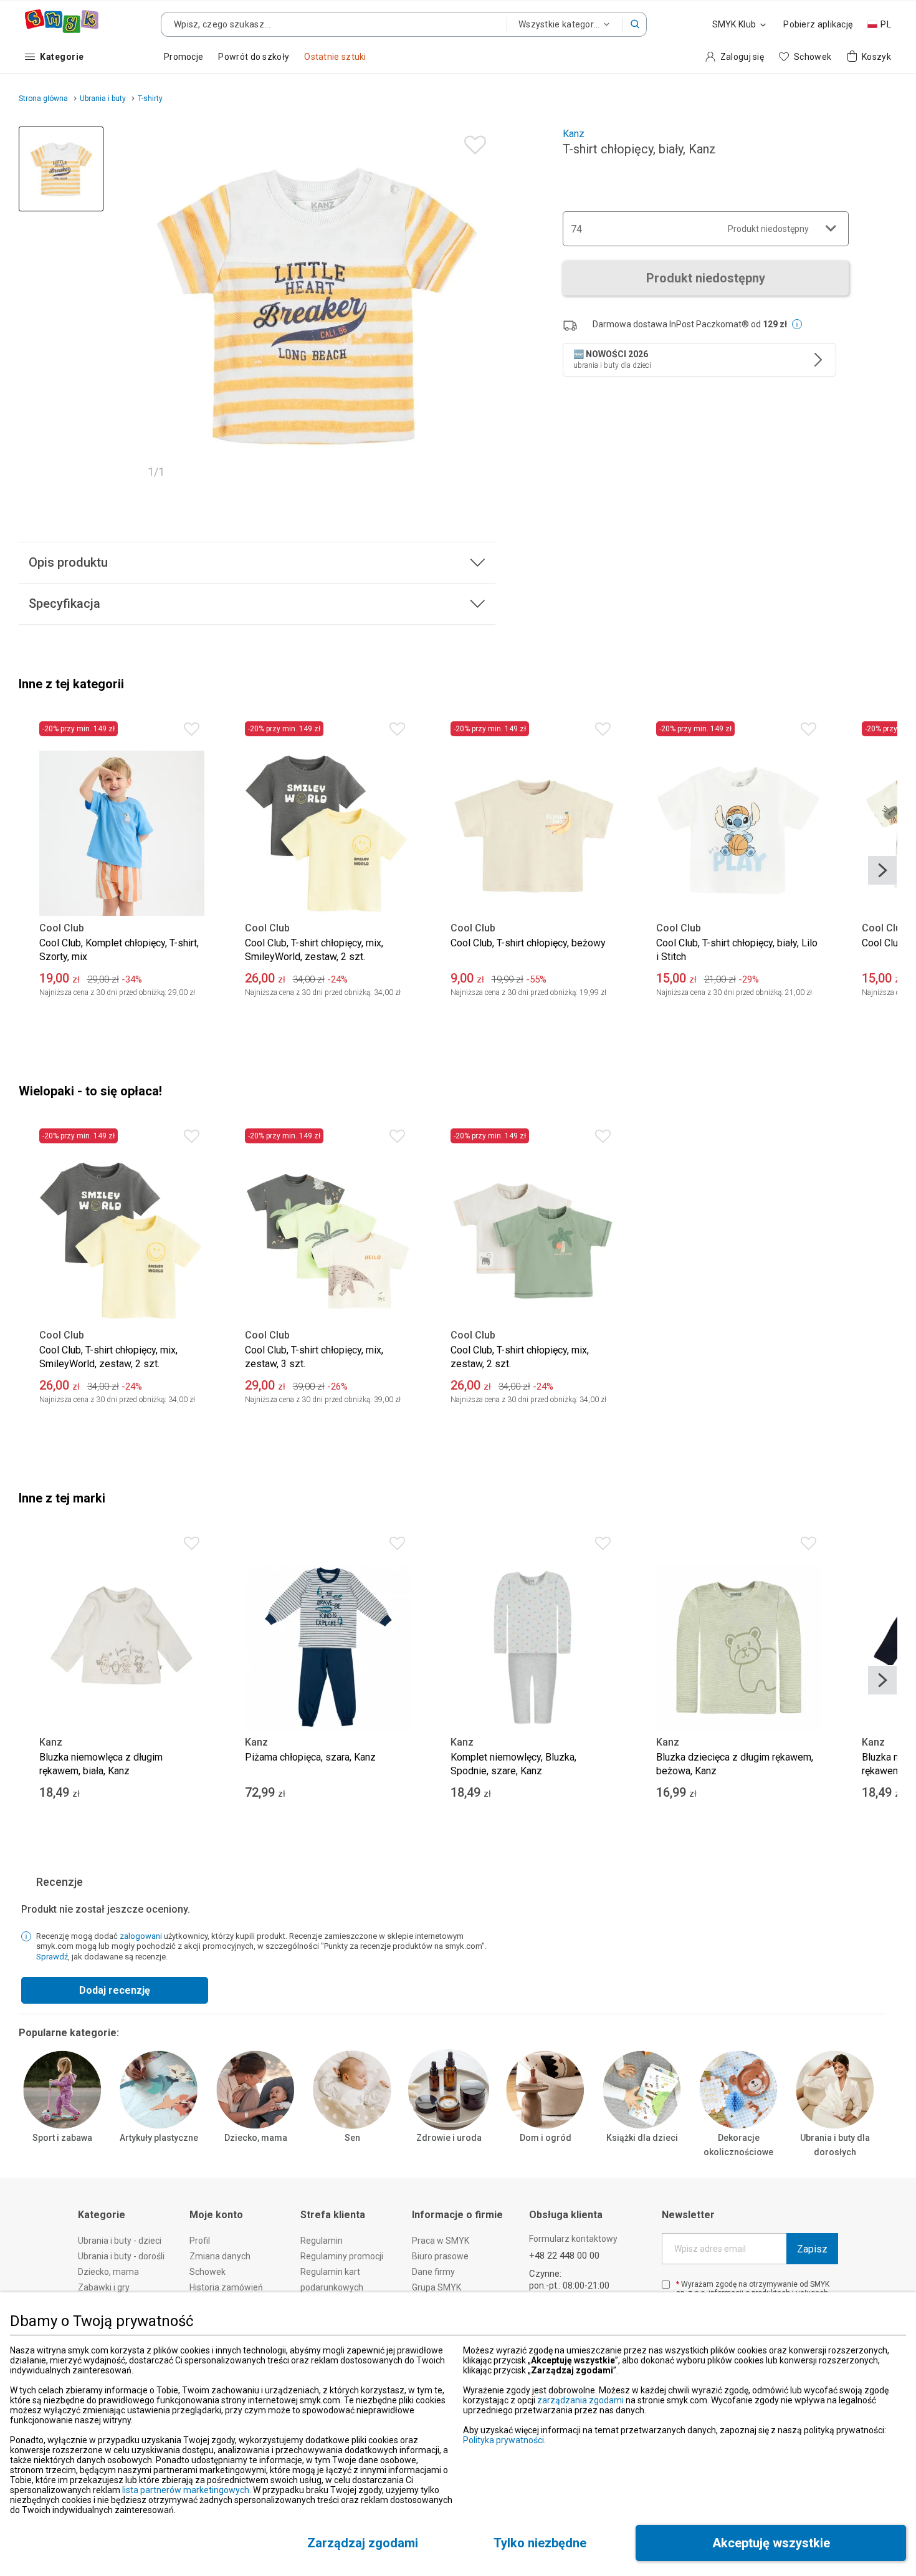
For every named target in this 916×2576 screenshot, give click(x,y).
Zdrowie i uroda (449, 2138)
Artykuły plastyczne (159, 2138)
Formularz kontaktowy (573, 2239)
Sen (352, 2138)
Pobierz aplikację (818, 24)
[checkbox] (666, 2285)
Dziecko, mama (256, 2138)
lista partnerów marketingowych (186, 2490)
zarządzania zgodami (580, 2400)
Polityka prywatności (503, 2440)
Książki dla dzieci (642, 2138)
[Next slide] (882, 870)
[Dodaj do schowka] (472, 142)
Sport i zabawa (62, 2138)
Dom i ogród (546, 2138)
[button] (635, 24)
